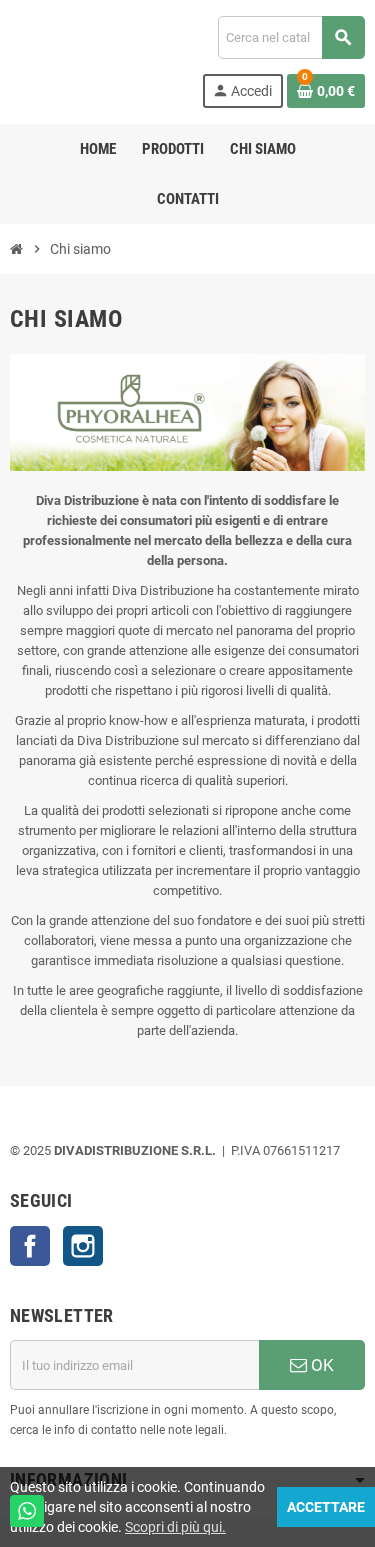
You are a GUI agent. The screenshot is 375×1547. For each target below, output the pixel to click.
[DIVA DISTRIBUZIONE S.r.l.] (81, 60)
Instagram (83, 1246)
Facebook (30, 1246)
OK (320, 1365)
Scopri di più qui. (175, 1527)
